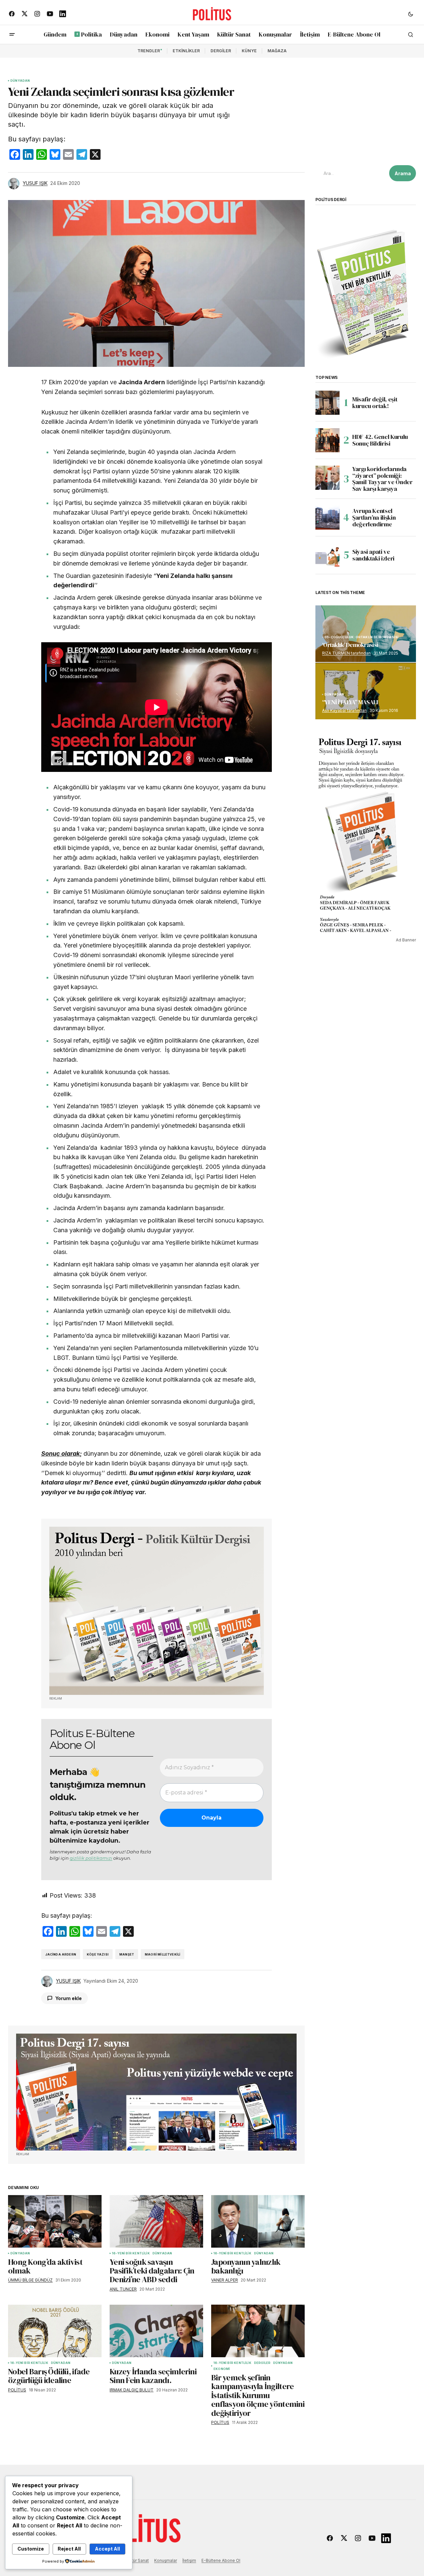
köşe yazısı (98, 1954)
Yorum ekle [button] (69, 1998)
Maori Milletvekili (163, 1954)
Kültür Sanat (137, 2560)
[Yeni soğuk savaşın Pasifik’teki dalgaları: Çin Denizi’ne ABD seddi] (156, 2221)
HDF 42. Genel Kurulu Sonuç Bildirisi (380, 440)
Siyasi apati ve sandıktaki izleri (373, 555)
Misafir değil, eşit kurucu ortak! (375, 403)
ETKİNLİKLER (186, 51)
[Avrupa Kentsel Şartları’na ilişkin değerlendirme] (327, 518)
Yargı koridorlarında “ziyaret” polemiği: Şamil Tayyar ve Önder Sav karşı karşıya (382, 479)
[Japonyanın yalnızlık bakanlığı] (258, 2221)
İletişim (189, 2560)
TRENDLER (149, 51)
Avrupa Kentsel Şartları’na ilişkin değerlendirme (374, 517)
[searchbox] (351, 173)
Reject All (69, 2549)
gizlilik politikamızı (91, 1858)
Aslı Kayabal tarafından (344, 710)
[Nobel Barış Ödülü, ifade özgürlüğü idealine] (55, 2331)
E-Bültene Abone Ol (221, 2560)
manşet (127, 1954)
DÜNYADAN (20, 81)
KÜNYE (249, 51)
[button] (411, 14)
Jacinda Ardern (61, 1954)
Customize (31, 2549)
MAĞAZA (277, 51)
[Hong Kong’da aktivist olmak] (55, 2221)
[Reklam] (157, 1611)
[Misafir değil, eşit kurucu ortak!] (327, 403)
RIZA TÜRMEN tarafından (346, 653)
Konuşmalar (166, 2560)
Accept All (107, 2549)
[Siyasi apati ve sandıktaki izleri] (327, 555)
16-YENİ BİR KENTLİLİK (131, 2253)
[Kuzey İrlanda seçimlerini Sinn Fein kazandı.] (156, 2331)
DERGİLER (221, 51)
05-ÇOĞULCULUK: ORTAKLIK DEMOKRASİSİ (361, 637)
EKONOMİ (222, 2369)
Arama (403, 173)
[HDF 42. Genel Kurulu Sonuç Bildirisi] (327, 440)
